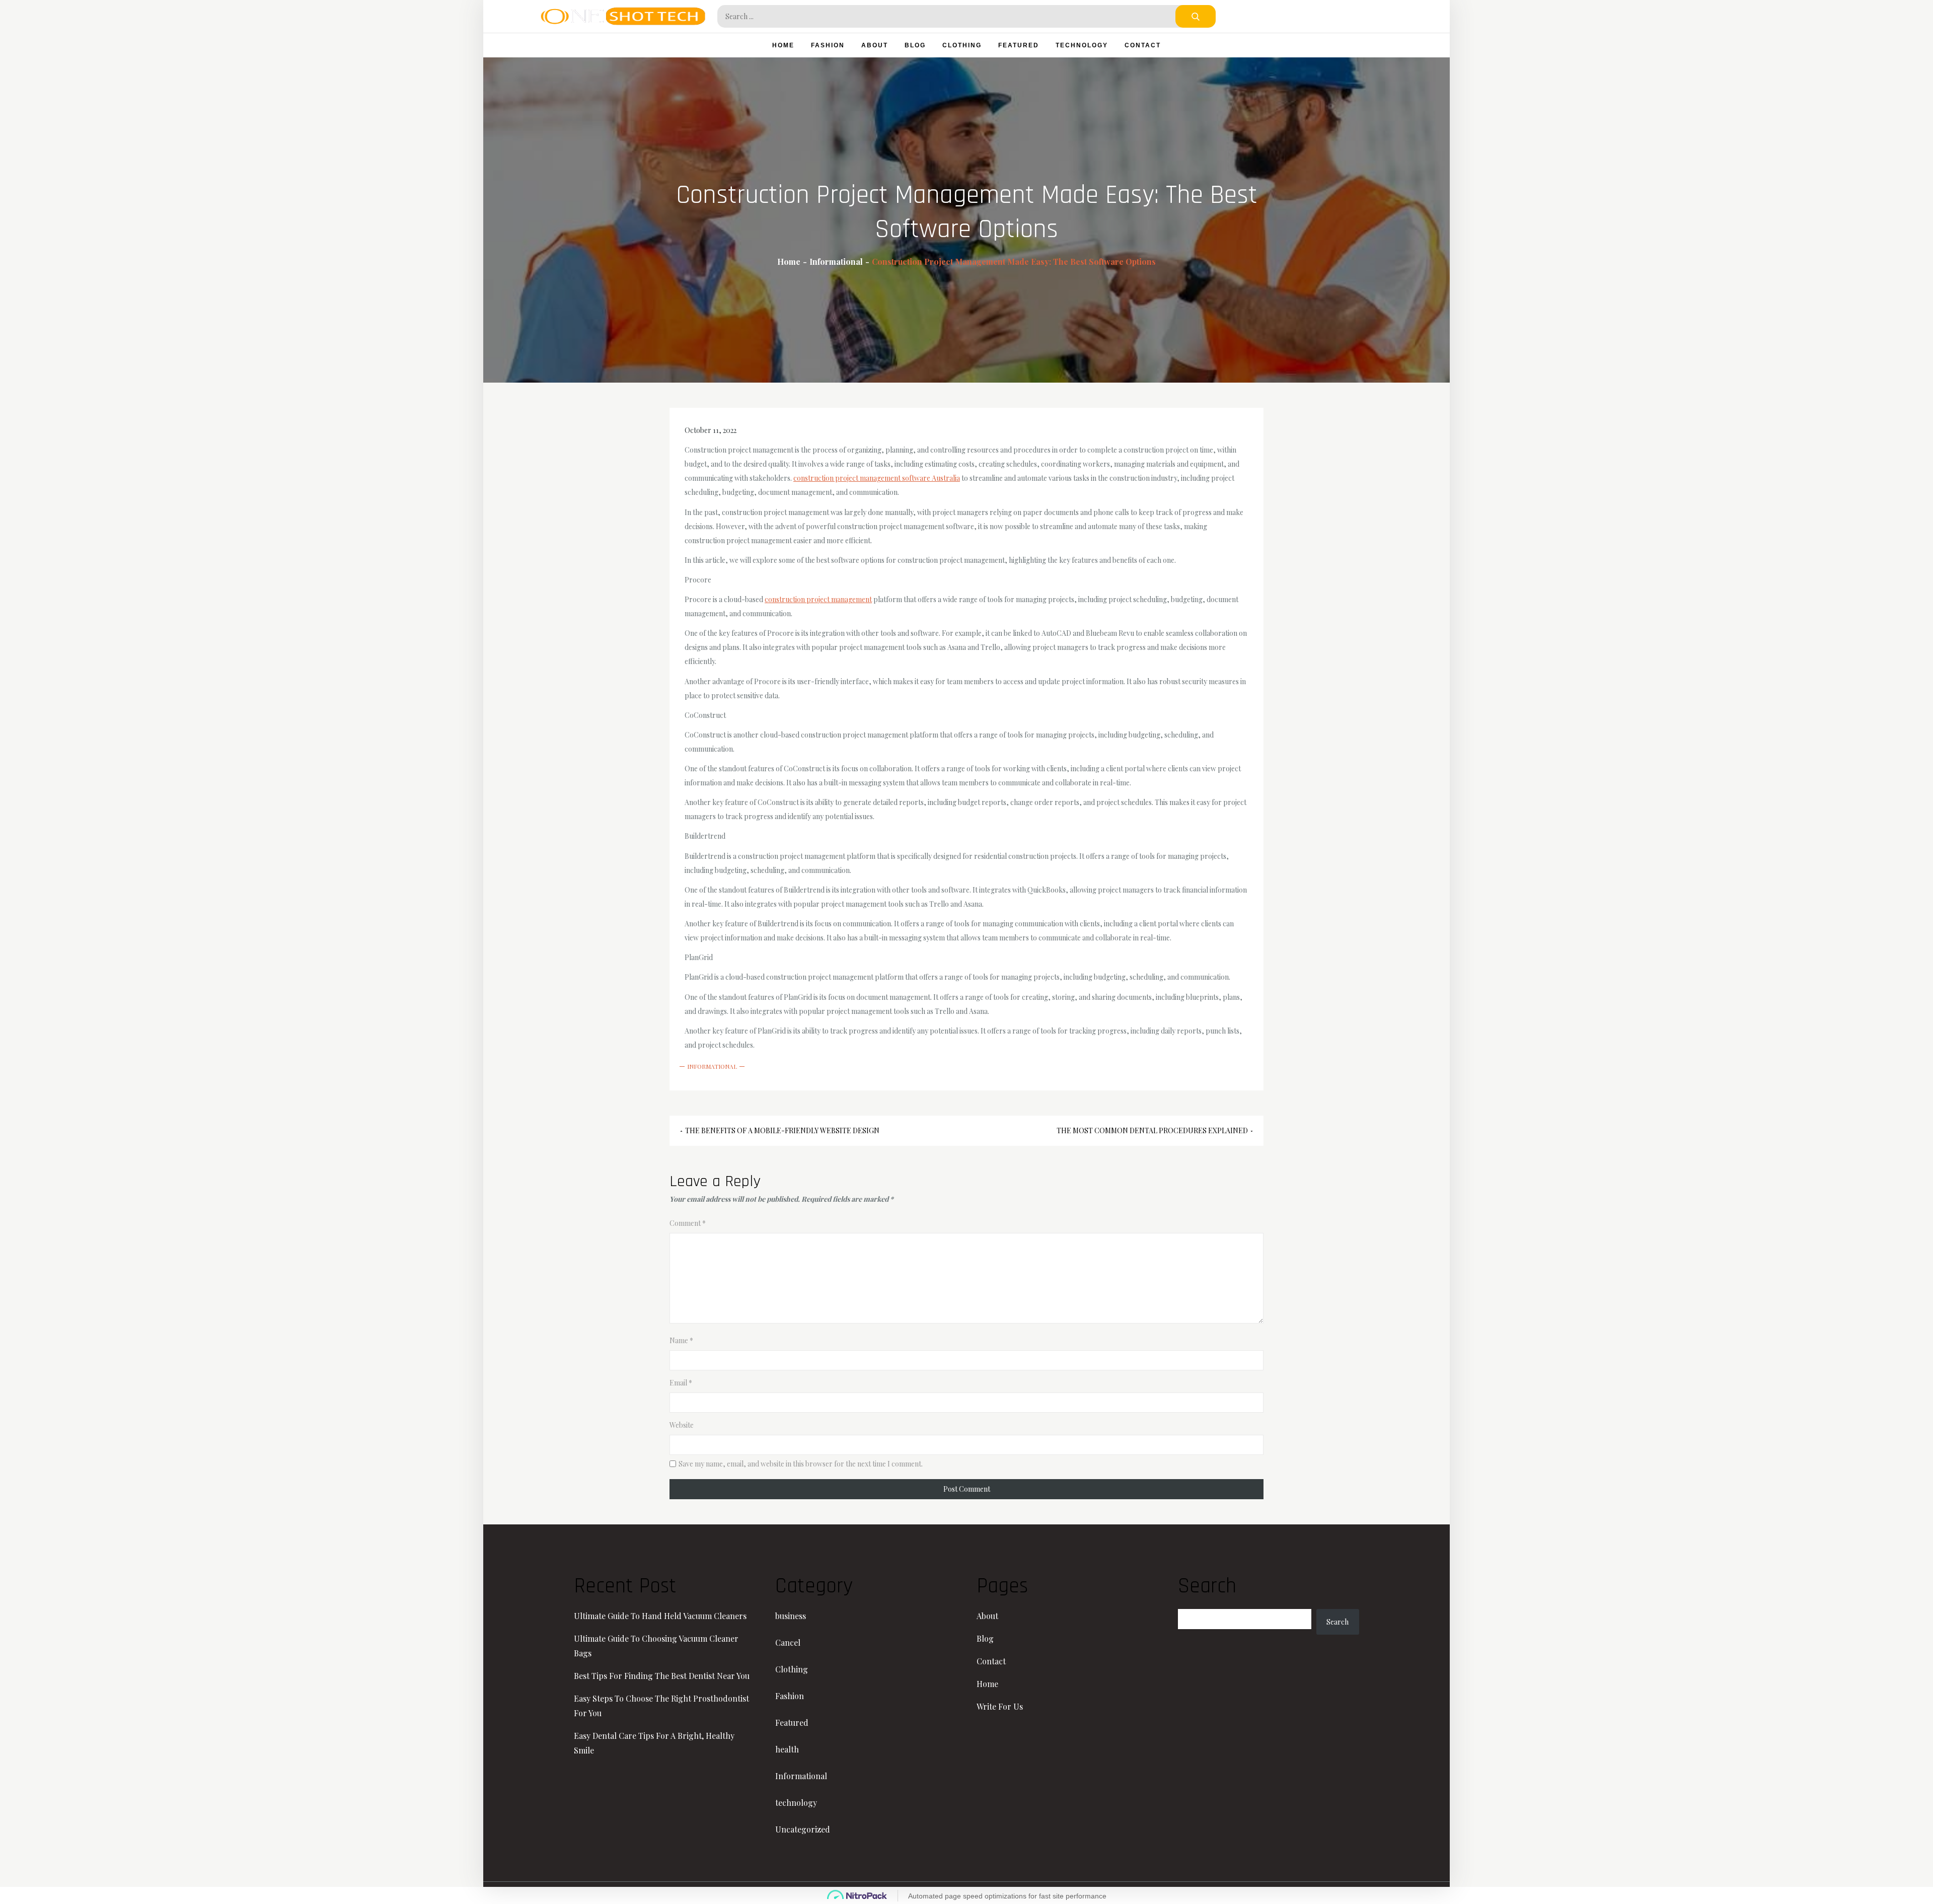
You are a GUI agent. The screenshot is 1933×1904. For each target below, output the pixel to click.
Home (783, 45)
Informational (712, 1066)
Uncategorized (803, 1829)
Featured (1019, 45)
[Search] (1196, 16)
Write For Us (1000, 1706)
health (787, 1749)
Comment (688, 1223)
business (791, 1616)
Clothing (962, 45)
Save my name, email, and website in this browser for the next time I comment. (801, 1464)
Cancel (788, 1642)
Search (1337, 1622)
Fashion (828, 45)
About (875, 45)
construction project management (818, 599)
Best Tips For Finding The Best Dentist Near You (662, 1676)
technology (1082, 45)
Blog (915, 45)
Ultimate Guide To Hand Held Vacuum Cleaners (660, 1616)
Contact (1143, 45)
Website (682, 1425)
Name (681, 1340)
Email (681, 1383)
